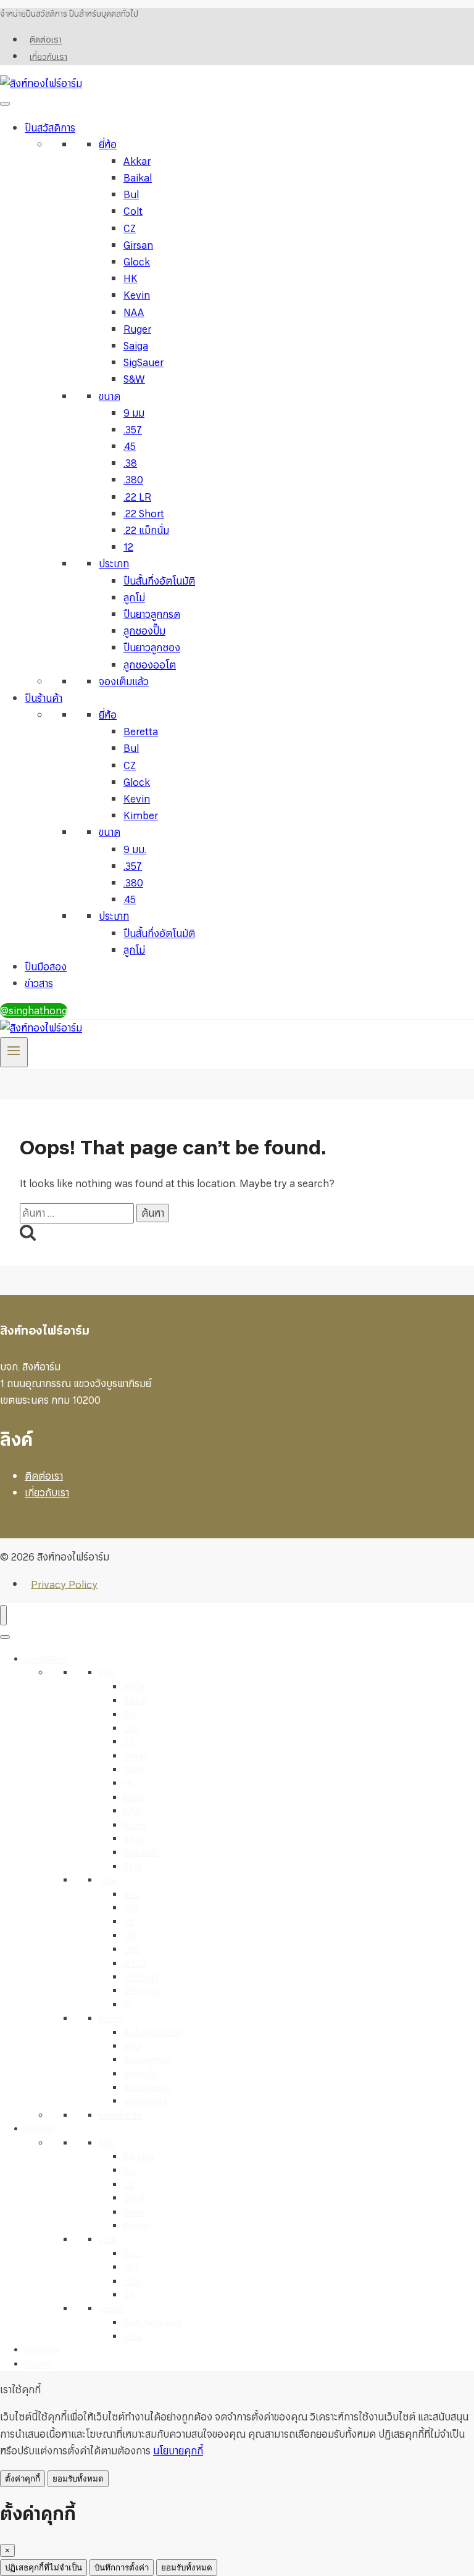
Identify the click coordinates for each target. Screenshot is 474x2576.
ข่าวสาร (39, 983)
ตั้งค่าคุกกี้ (23, 2479)
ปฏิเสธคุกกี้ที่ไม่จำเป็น (44, 2568)
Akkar (137, 161)
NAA (134, 312)
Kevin (137, 295)
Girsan (138, 245)
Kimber (141, 815)
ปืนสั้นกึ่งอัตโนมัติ (159, 581)
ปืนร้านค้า (44, 698)
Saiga (136, 346)
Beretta (141, 732)
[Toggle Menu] (5, 104)
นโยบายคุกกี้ (178, 2451)
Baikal (138, 178)
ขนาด (110, 396)
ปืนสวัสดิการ (50, 128)
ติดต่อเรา (46, 40)
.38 (130, 463)
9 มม (134, 413)
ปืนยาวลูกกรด (152, 614)
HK (131, 278)
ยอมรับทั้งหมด (78, 2479)
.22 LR (137, 497)
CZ (130, 228)
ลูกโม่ (134, 598)
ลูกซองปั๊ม (144, 631)
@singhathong (34, 1011)
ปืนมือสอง (46, 967)
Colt (133, 211)
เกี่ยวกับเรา (48, 57)
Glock (137, 262)
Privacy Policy (64, 1584)
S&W (134, 379)
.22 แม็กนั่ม (146, 530)
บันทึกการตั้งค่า (122, 2568)
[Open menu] (14, 1052)
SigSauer (143, 362)
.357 (133, 430)
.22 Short (144, 514)
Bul (131, 194)
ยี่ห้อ (108, 144)
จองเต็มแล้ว (124, 682)
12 (128, 547)
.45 (130, 446)
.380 (133, 480)
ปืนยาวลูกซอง (152, 648)
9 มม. (135, 849)
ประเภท (114, 564)
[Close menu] (3, 1615)
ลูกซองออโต (150, 665)
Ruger (137, 329)
